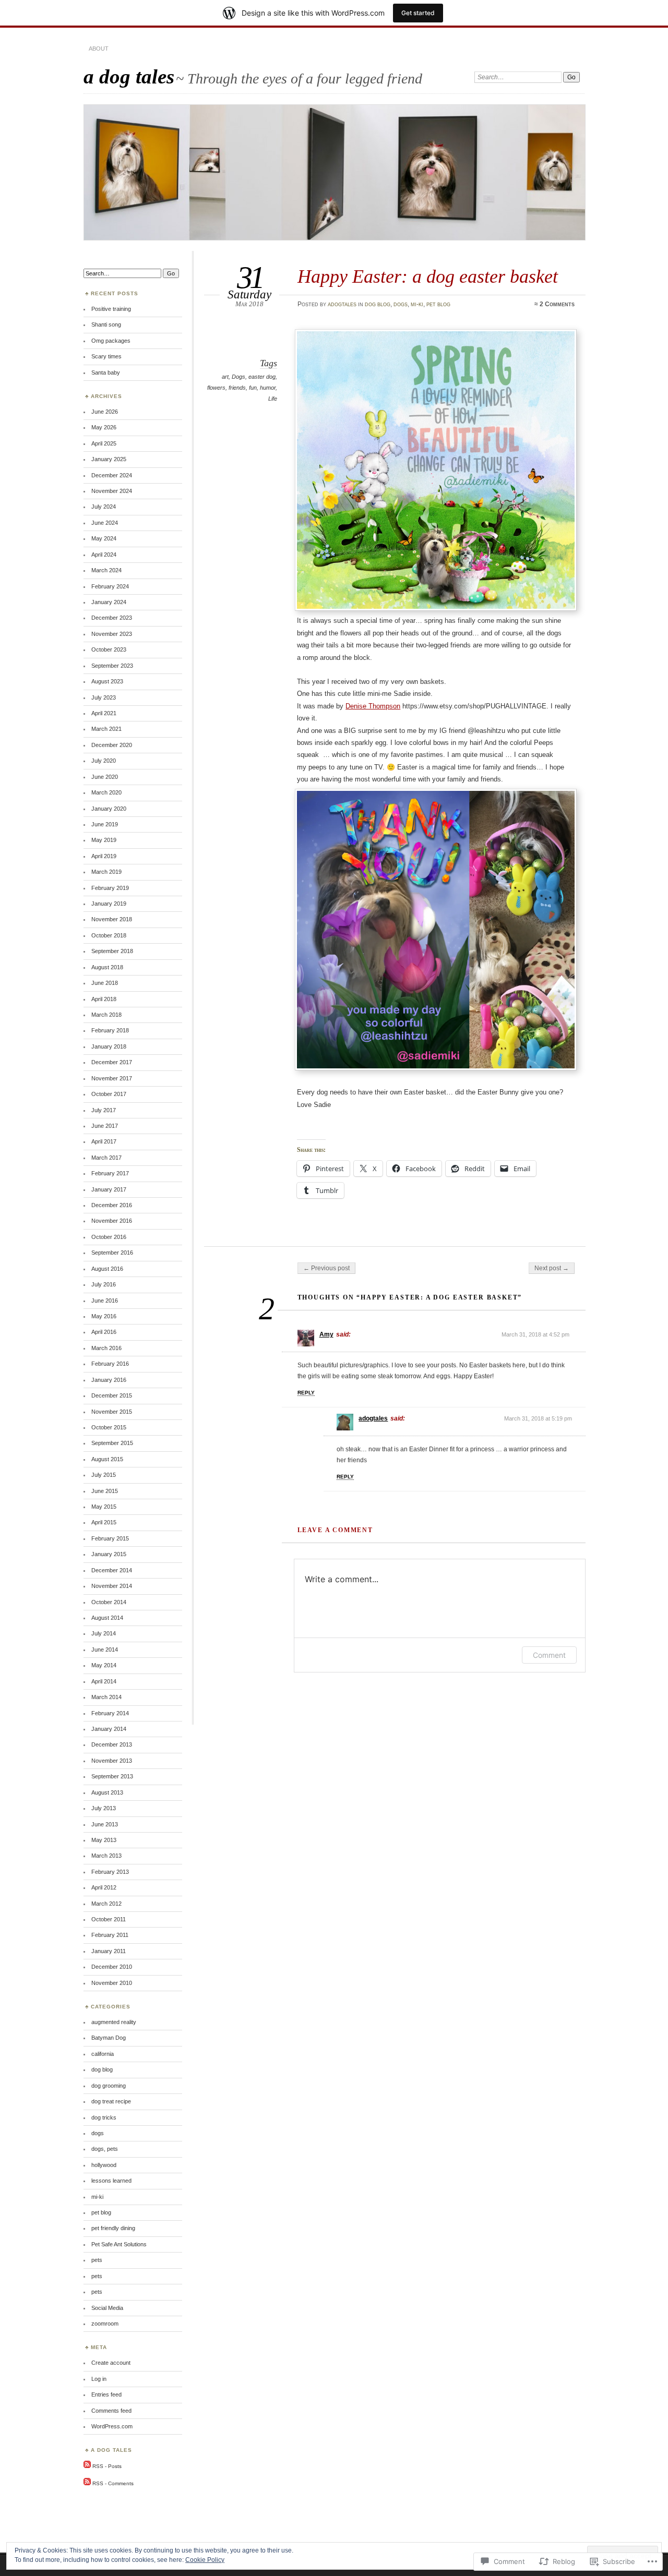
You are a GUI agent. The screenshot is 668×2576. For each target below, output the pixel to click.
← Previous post (326, 1268)
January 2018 (109, 1046)
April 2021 (104, 713)
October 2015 (109, 1427)
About (99, 49)
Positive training (111, 309)
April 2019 (104, 856)
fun (253, 388)
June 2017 (105, 1126)
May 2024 (104, 538)
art (225, 377)
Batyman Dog (109, 2038)
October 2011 (109, 1919)
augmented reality (114, 2022)
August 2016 (107, 1269)
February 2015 (110, 1538)
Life (273, 399)
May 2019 (104, 840)
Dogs (238, 377)
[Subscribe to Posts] (87, 2466)
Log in (99, 2379)
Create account (111, 2363)
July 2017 (104, 1110)
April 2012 (104, 1887)
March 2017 (106, 1158)
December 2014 (112, 1570)
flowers (216, 388)
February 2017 (110, 1173)
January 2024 (109, 602)
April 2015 (104, 1522)
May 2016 (104, 1316)
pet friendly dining (113, 2228)
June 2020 (105, 777)
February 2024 (110, 586)
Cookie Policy (205, 2560)
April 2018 (104, 999)
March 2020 (106, 792)
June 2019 (105, 824)
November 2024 (112, 491)
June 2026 (105, 412)
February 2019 (110, 888)
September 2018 (112, 951)
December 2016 (112, 1205)
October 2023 (109, 649)
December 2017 (112, 1062)
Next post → (552, 1268)
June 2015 (105, 1491)
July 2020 (104, 761)
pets (97, 2260)
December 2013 (112, 1744)
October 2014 (109, 1602)
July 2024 (104, 507)
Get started (418, 13)
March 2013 (106, 1856)
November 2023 (112, 634)
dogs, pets (105, 2149)
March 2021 (106, 729)
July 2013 (104, 1808)
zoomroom (105, 2324)
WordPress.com (112, 2426)
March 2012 (106, 1904)
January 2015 (109, 1554)
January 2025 (109, 459)
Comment (549, 1655)
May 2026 (104, 427)
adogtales (342, 304)
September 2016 (112, 1253)
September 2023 (112, 666)
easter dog (262, 377)
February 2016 (110, 1364)
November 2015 (112, 1412)
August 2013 (107, 1792)
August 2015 (107, 1459)
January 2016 (109, 1380)
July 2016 (104, 1284)
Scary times (106, 356)
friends (237, 388)
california (103, 2054)
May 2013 (104, 1840)
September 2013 (112, 1776)
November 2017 (112, 1078)
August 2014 (107, 1618)
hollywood (104, 2165)
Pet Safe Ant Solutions (119, 2244)
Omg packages (111, 341)
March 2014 (106, 1697)
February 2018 (110, 1030)
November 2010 (112, 1983)
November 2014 (112, 1586)
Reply (306, 1393)
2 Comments (557, 304)
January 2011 (109, 1951)
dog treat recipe (111, 2101)
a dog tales (129, 76)
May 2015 (104, 1507)
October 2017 (109, 1094)
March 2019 (106, 872)
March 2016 (106, 1348)
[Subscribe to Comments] (87, 2483)
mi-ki (417, 304)
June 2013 (105, 1824)
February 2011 (110, 1935)
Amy (326, 1334)
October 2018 (109, 935)
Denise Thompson (373, 706)
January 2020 (109, 809)
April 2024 (104, 555)
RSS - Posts (107, 2466)
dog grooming (109, 2086)
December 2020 (112, 745)
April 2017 (104, 1141)
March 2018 (106, 1015)
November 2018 (112, 919)
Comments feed (111, 2411)
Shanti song (106, 324)
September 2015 (112, 1443)
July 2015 (104, 1475)
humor (268, 388)
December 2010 (112, 1967)
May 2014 (104, 1665)
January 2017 (109, 1189)
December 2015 (112, 1395)
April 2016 (104, 1332)
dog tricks (104, 2117)
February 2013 (110, 1872)
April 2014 (104, 1681)
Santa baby (106, 372)
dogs (401, 304)
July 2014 (104, 1633)
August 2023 (107, 681)
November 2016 (112, 1221)
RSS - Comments (113, 2483)
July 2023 (104, 697)
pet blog (438, 304)
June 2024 (105, 523)
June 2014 (105, 1650)
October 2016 (109, 1237)
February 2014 (110, 1713)
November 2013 (112, 1761)
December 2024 (112, 475)
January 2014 (109, 1729)
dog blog (378, 304)
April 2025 (104, 443)
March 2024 (106, 570)
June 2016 (105, 1301)
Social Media (107, 2308)
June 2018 (105, 983)
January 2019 (109, 904)
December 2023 (112, 618)
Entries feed (106, 2394)
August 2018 (107, 967)
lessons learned (111, 2181)
